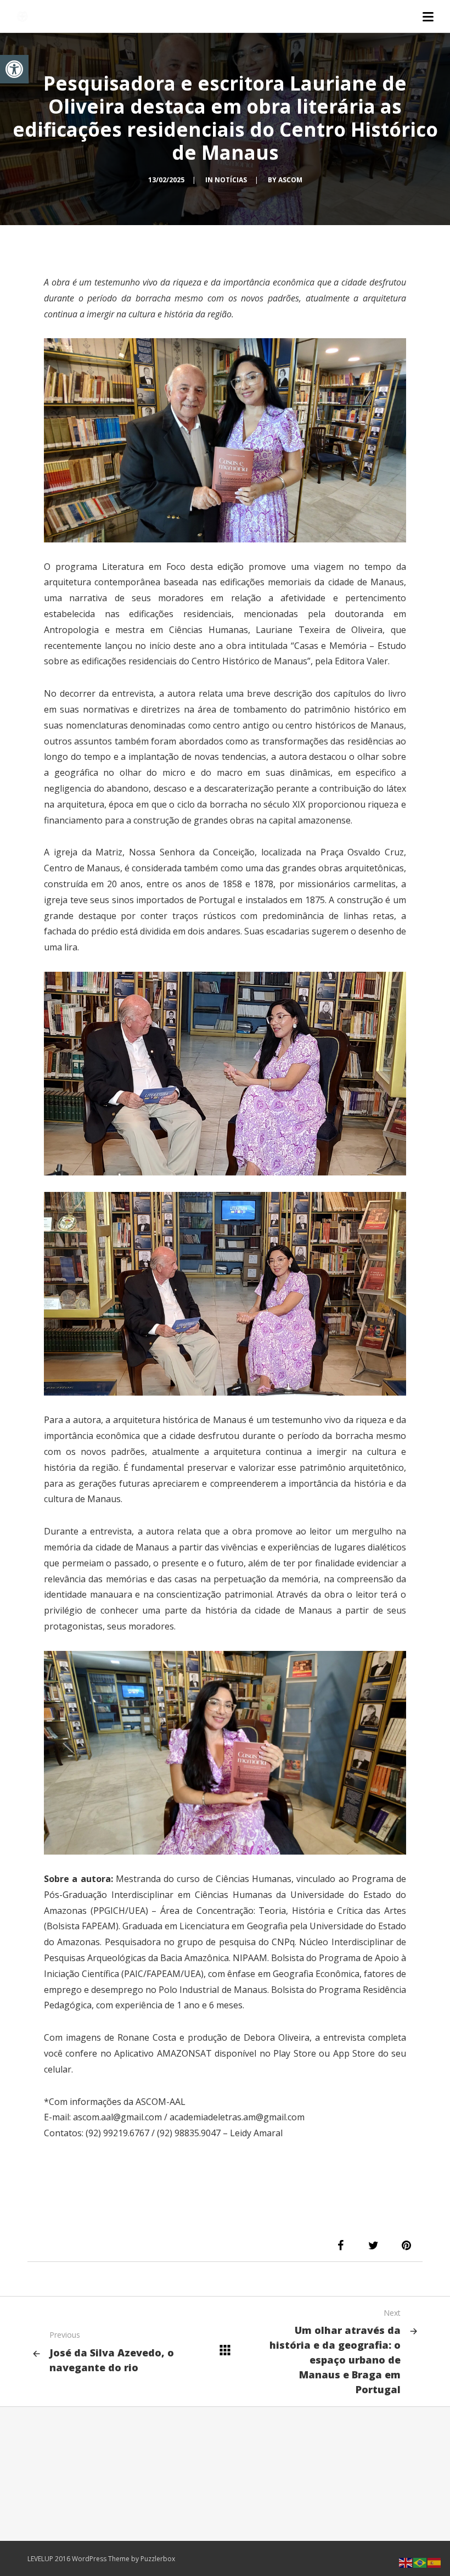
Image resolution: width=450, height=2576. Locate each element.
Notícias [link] (231, 180)
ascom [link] (290, 180)
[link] (14, 69)
